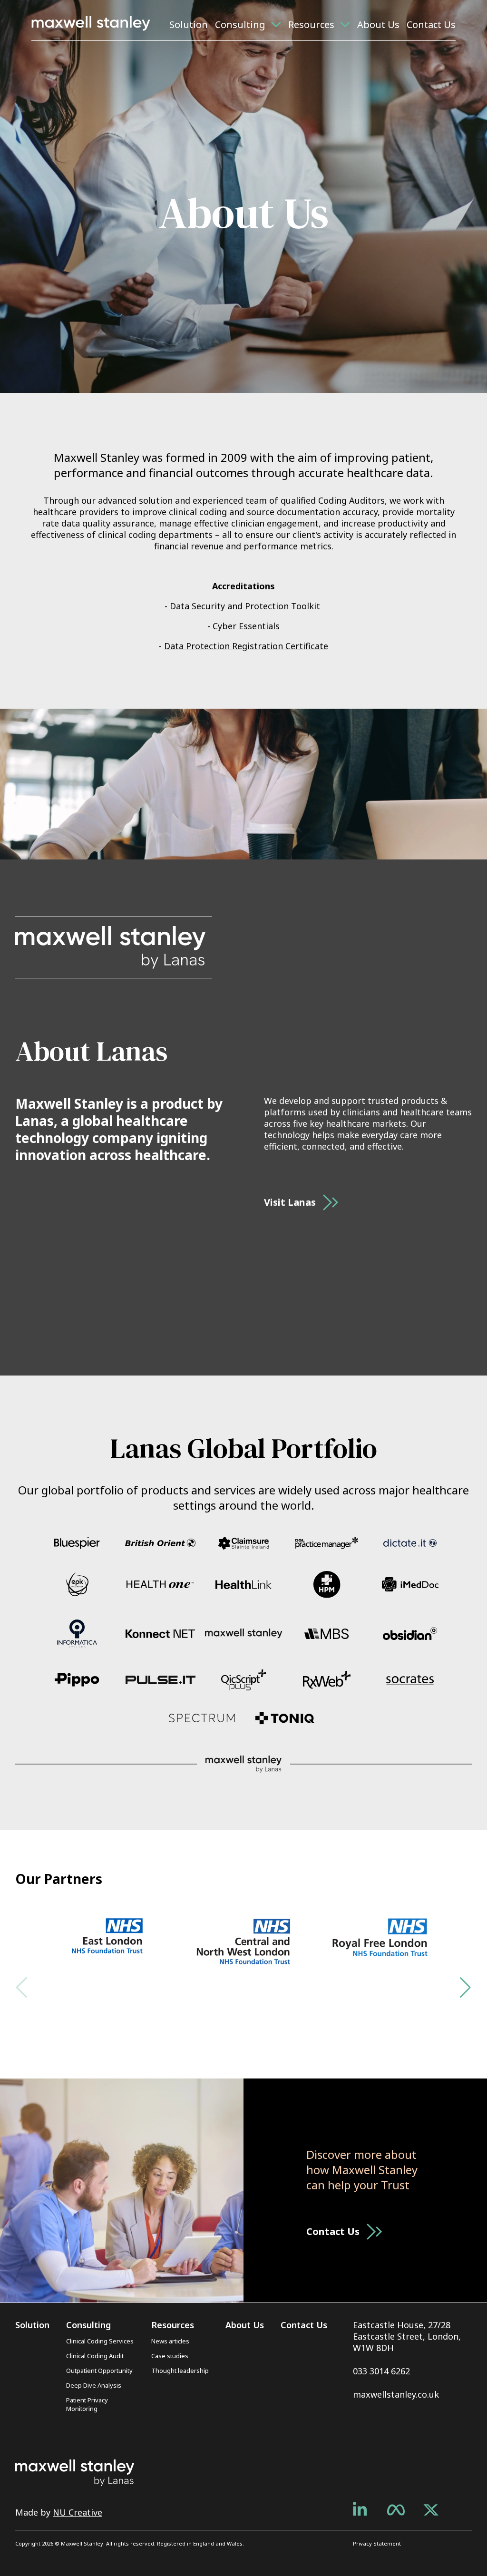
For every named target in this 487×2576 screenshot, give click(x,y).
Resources (311, 24)
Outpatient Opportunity (99, 2371)
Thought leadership (180, 2371)
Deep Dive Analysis (94, 2385)
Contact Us (431, 24)
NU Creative (78, 2512)
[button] (465, 1988)
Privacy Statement (377, 2543)
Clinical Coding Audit (95, 2356)
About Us (378, 24)
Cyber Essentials (246, 626)
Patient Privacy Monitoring (87, 2404)
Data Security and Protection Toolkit (246, 606)
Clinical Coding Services (100, 2341)
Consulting (240, 24)
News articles (170, 2341)
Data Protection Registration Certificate (246, 646)
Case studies (170, 2356)
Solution (189, 24)
